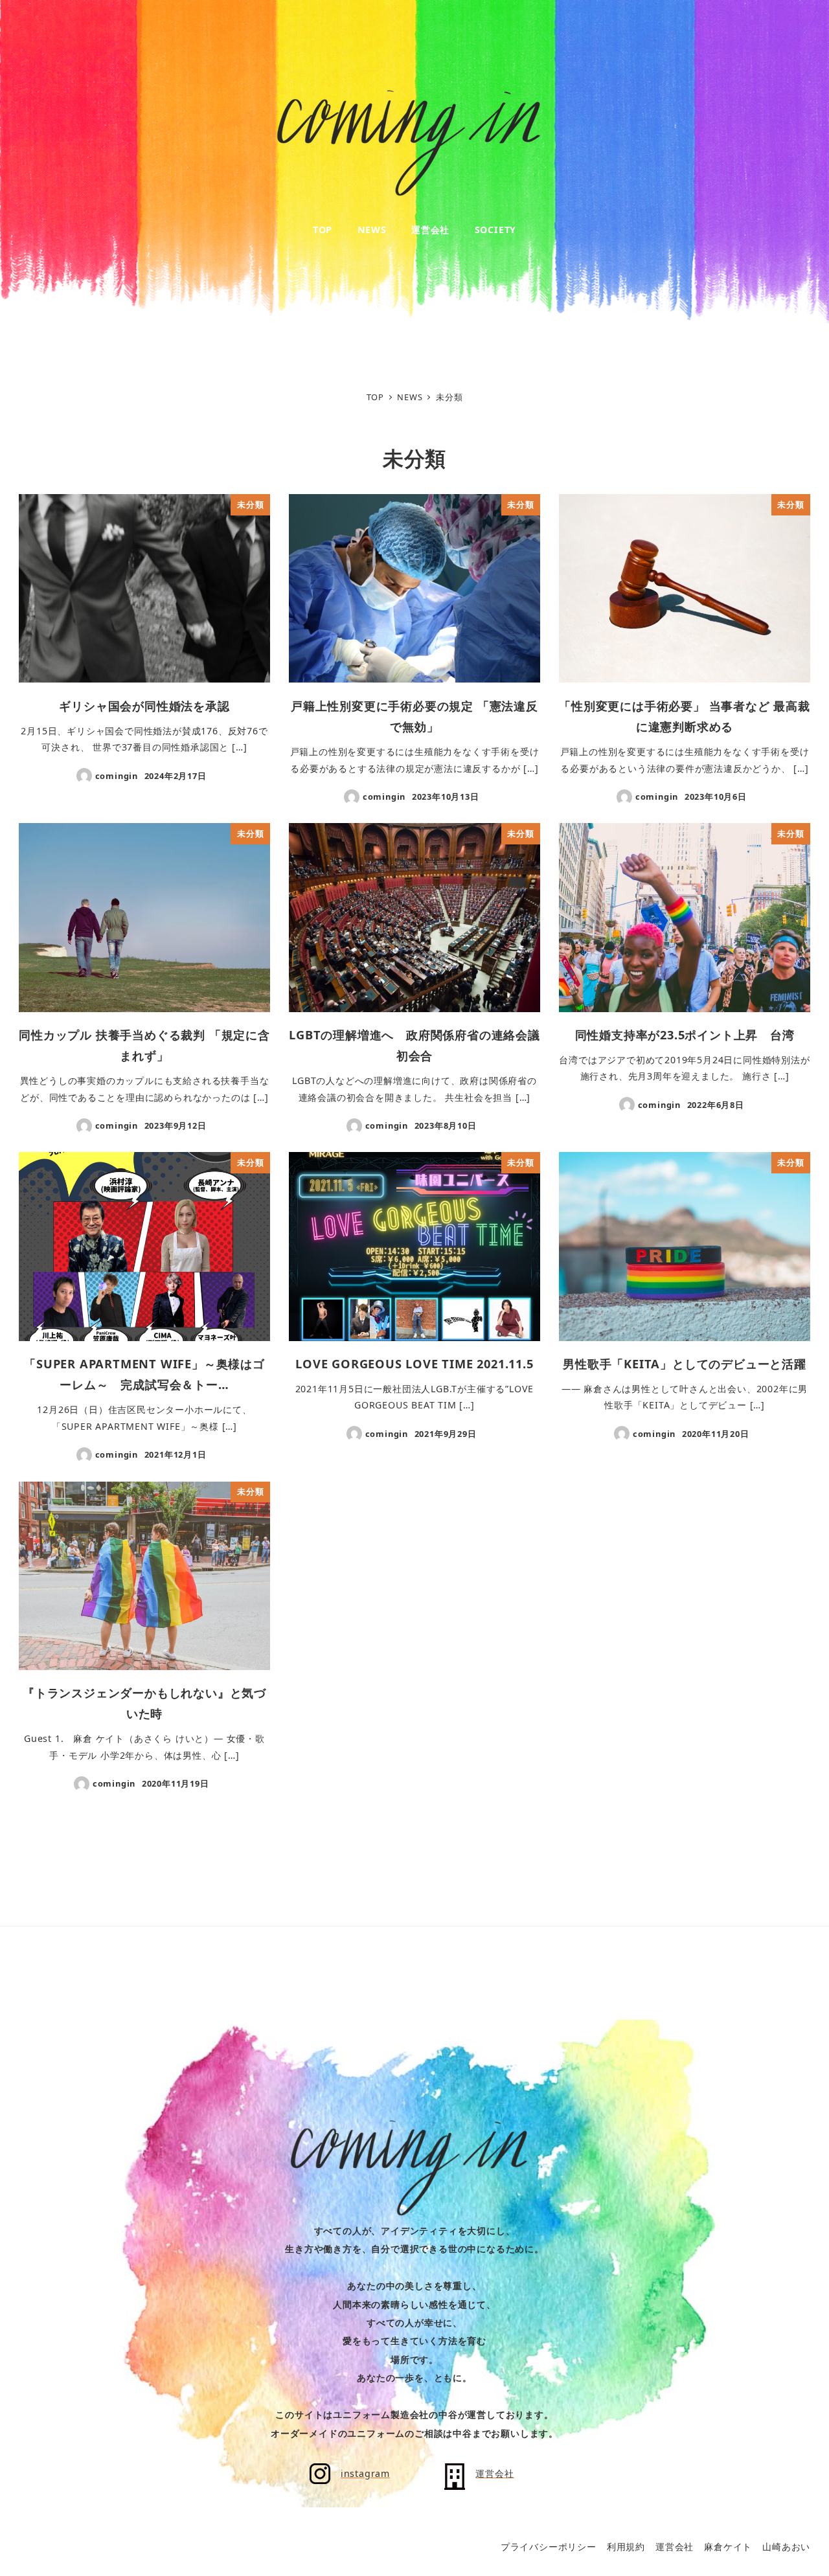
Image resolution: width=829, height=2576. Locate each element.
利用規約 (626, 2547)
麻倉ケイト (728, 2547)
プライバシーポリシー (549, 2547)
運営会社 (675, 2547)
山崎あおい (786, 2547)
